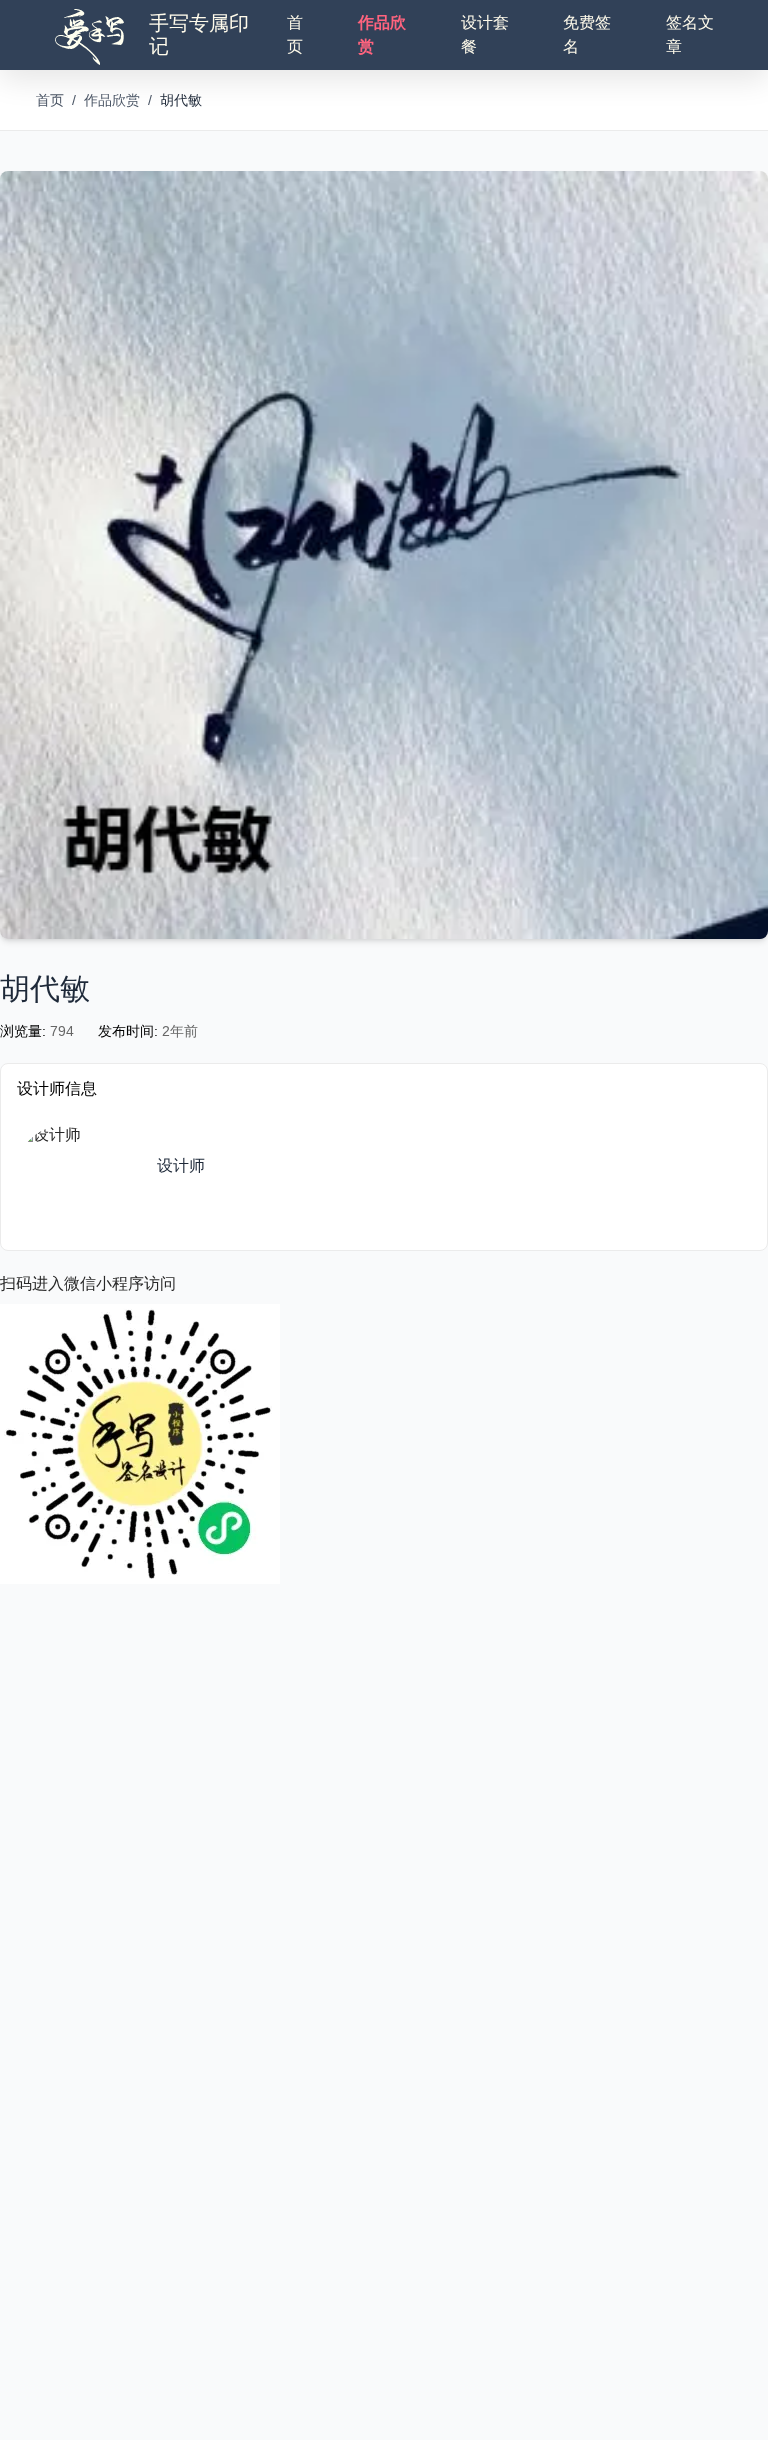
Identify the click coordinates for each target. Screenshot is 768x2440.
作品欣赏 (382, 34)
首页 (295, 34)
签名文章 (690, 34)
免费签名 (587, 34)
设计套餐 (485, 34)
